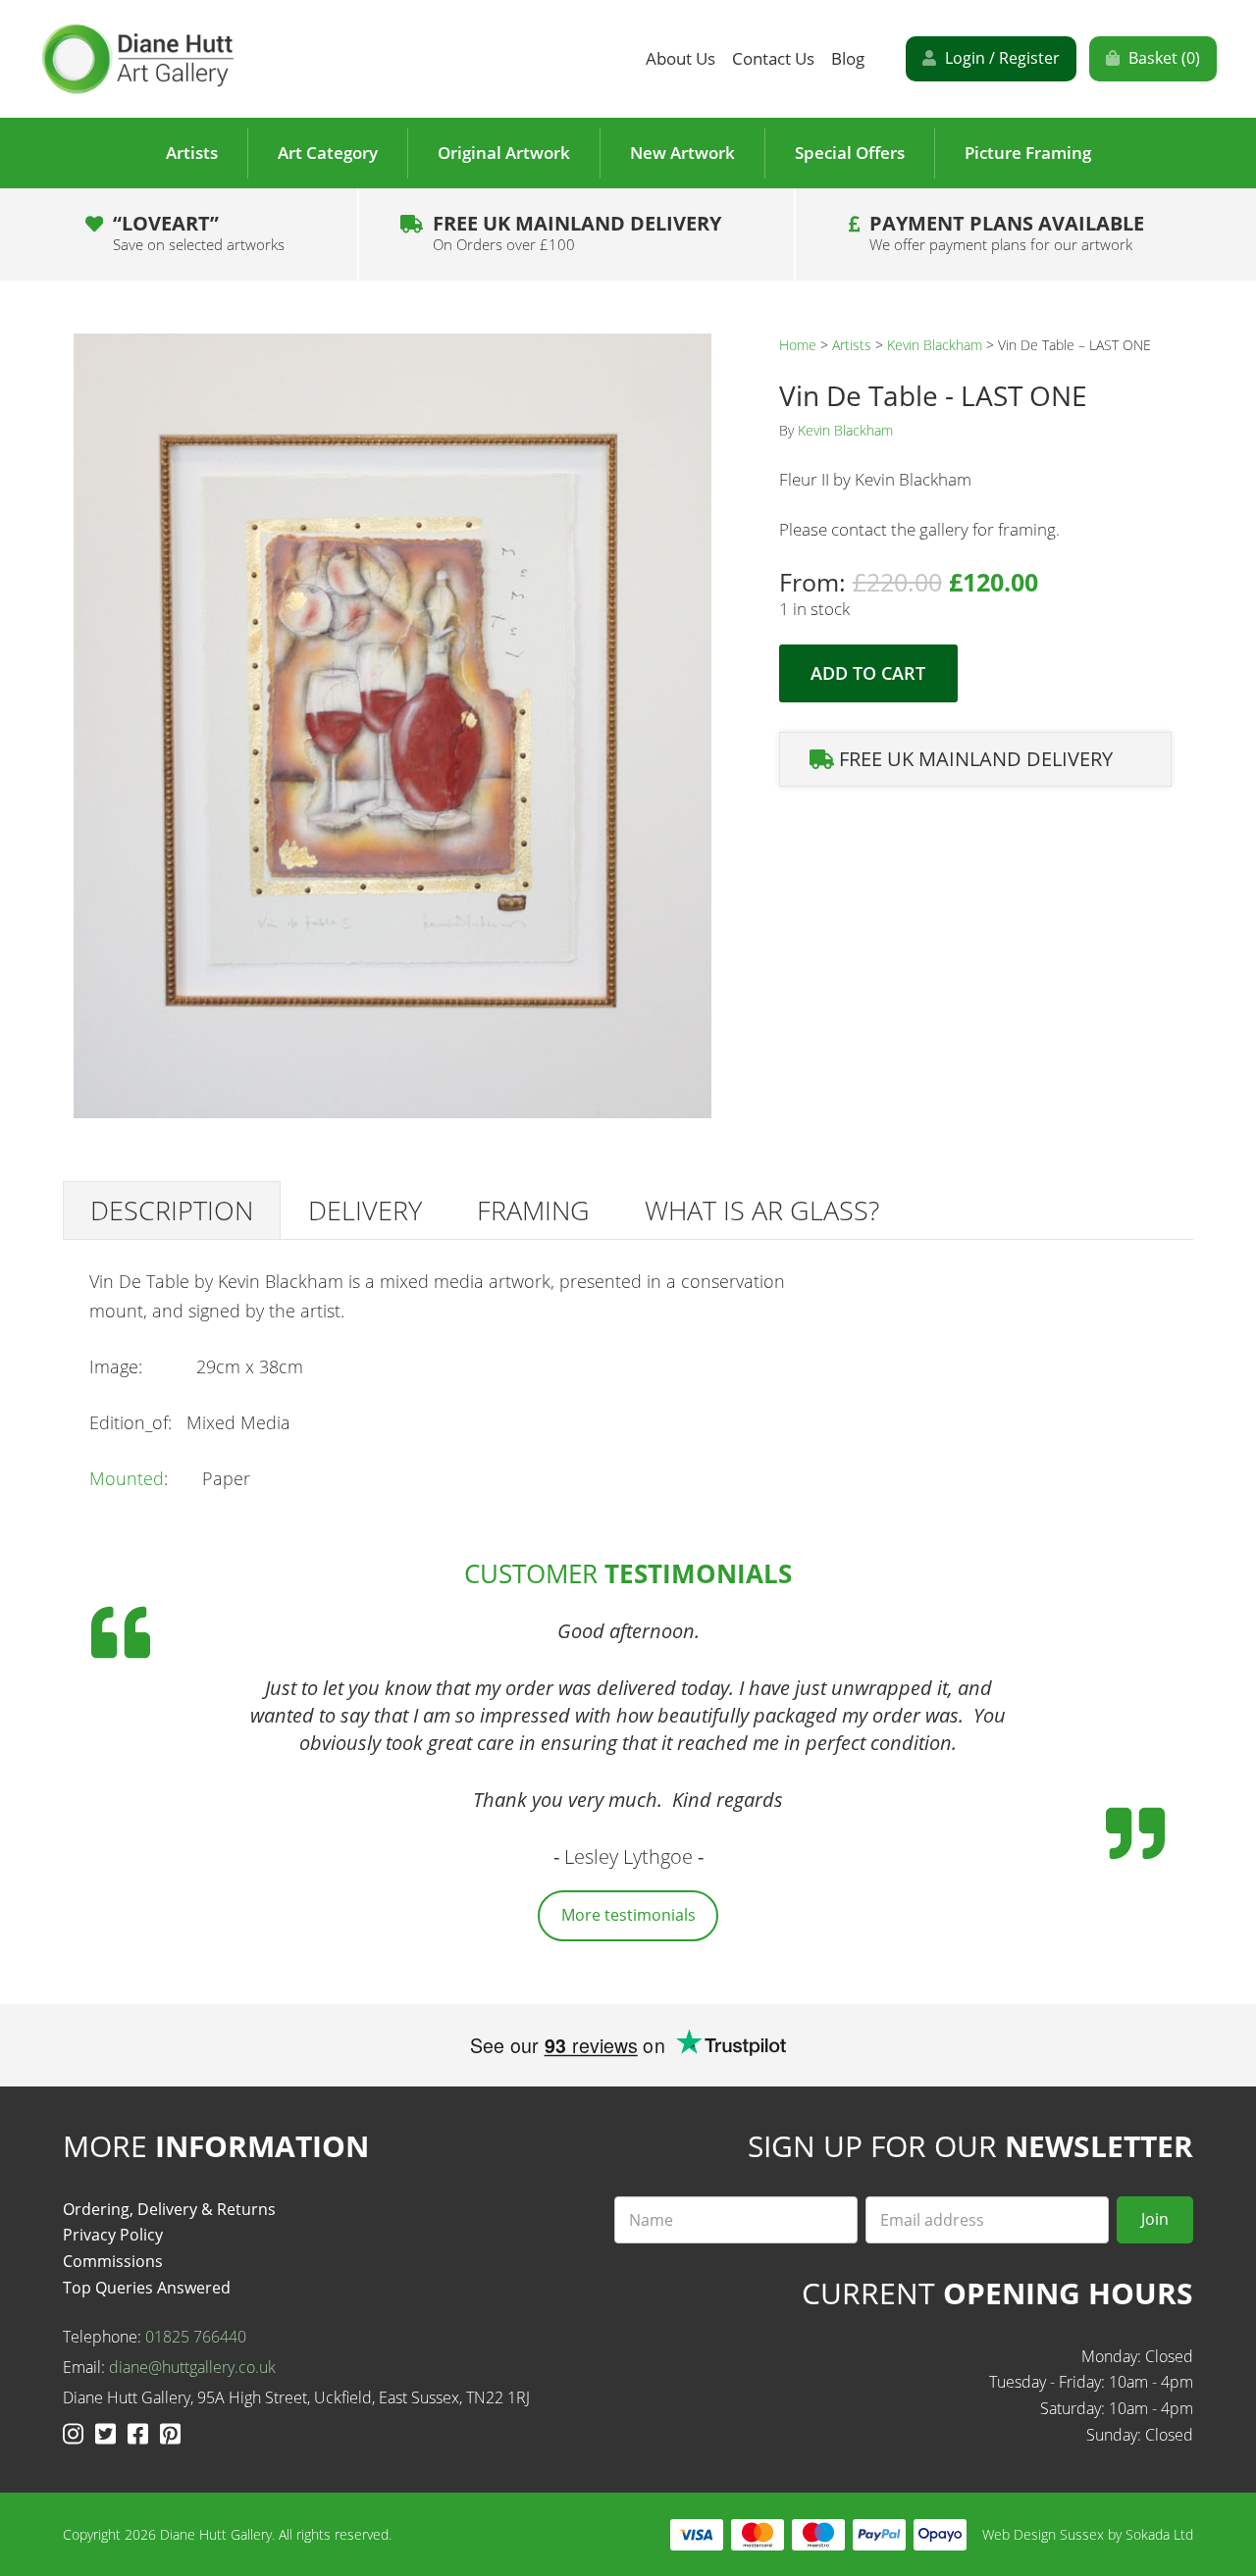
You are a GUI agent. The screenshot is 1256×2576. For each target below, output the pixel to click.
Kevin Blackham (935, 345)
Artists (192, 153)
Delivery (365, 1210)
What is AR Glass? (762, 1210)
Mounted (127, 1478)
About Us (680, 58)
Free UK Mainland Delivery (577, 232)
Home (798, 345)
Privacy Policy (113, 2235)
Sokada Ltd (1159, 2534)
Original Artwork (504, 153)
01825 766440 (196, 2337)
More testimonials (628, 1915)
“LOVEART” (199, 232)
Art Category (328, 153)
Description (172, 1210)
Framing (533, 1210)
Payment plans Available (1007, 232)
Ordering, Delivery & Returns (169, 2209)
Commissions (113, 2261)
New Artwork (682, 153)
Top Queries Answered (147, 2288)
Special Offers (850, 153)
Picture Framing (1028, 153)
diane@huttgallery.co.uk (192, 2367)
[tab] (172, 1211)
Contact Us (773, 58)
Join (1155, 2219)
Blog (848, 58)
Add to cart (868, 673)
